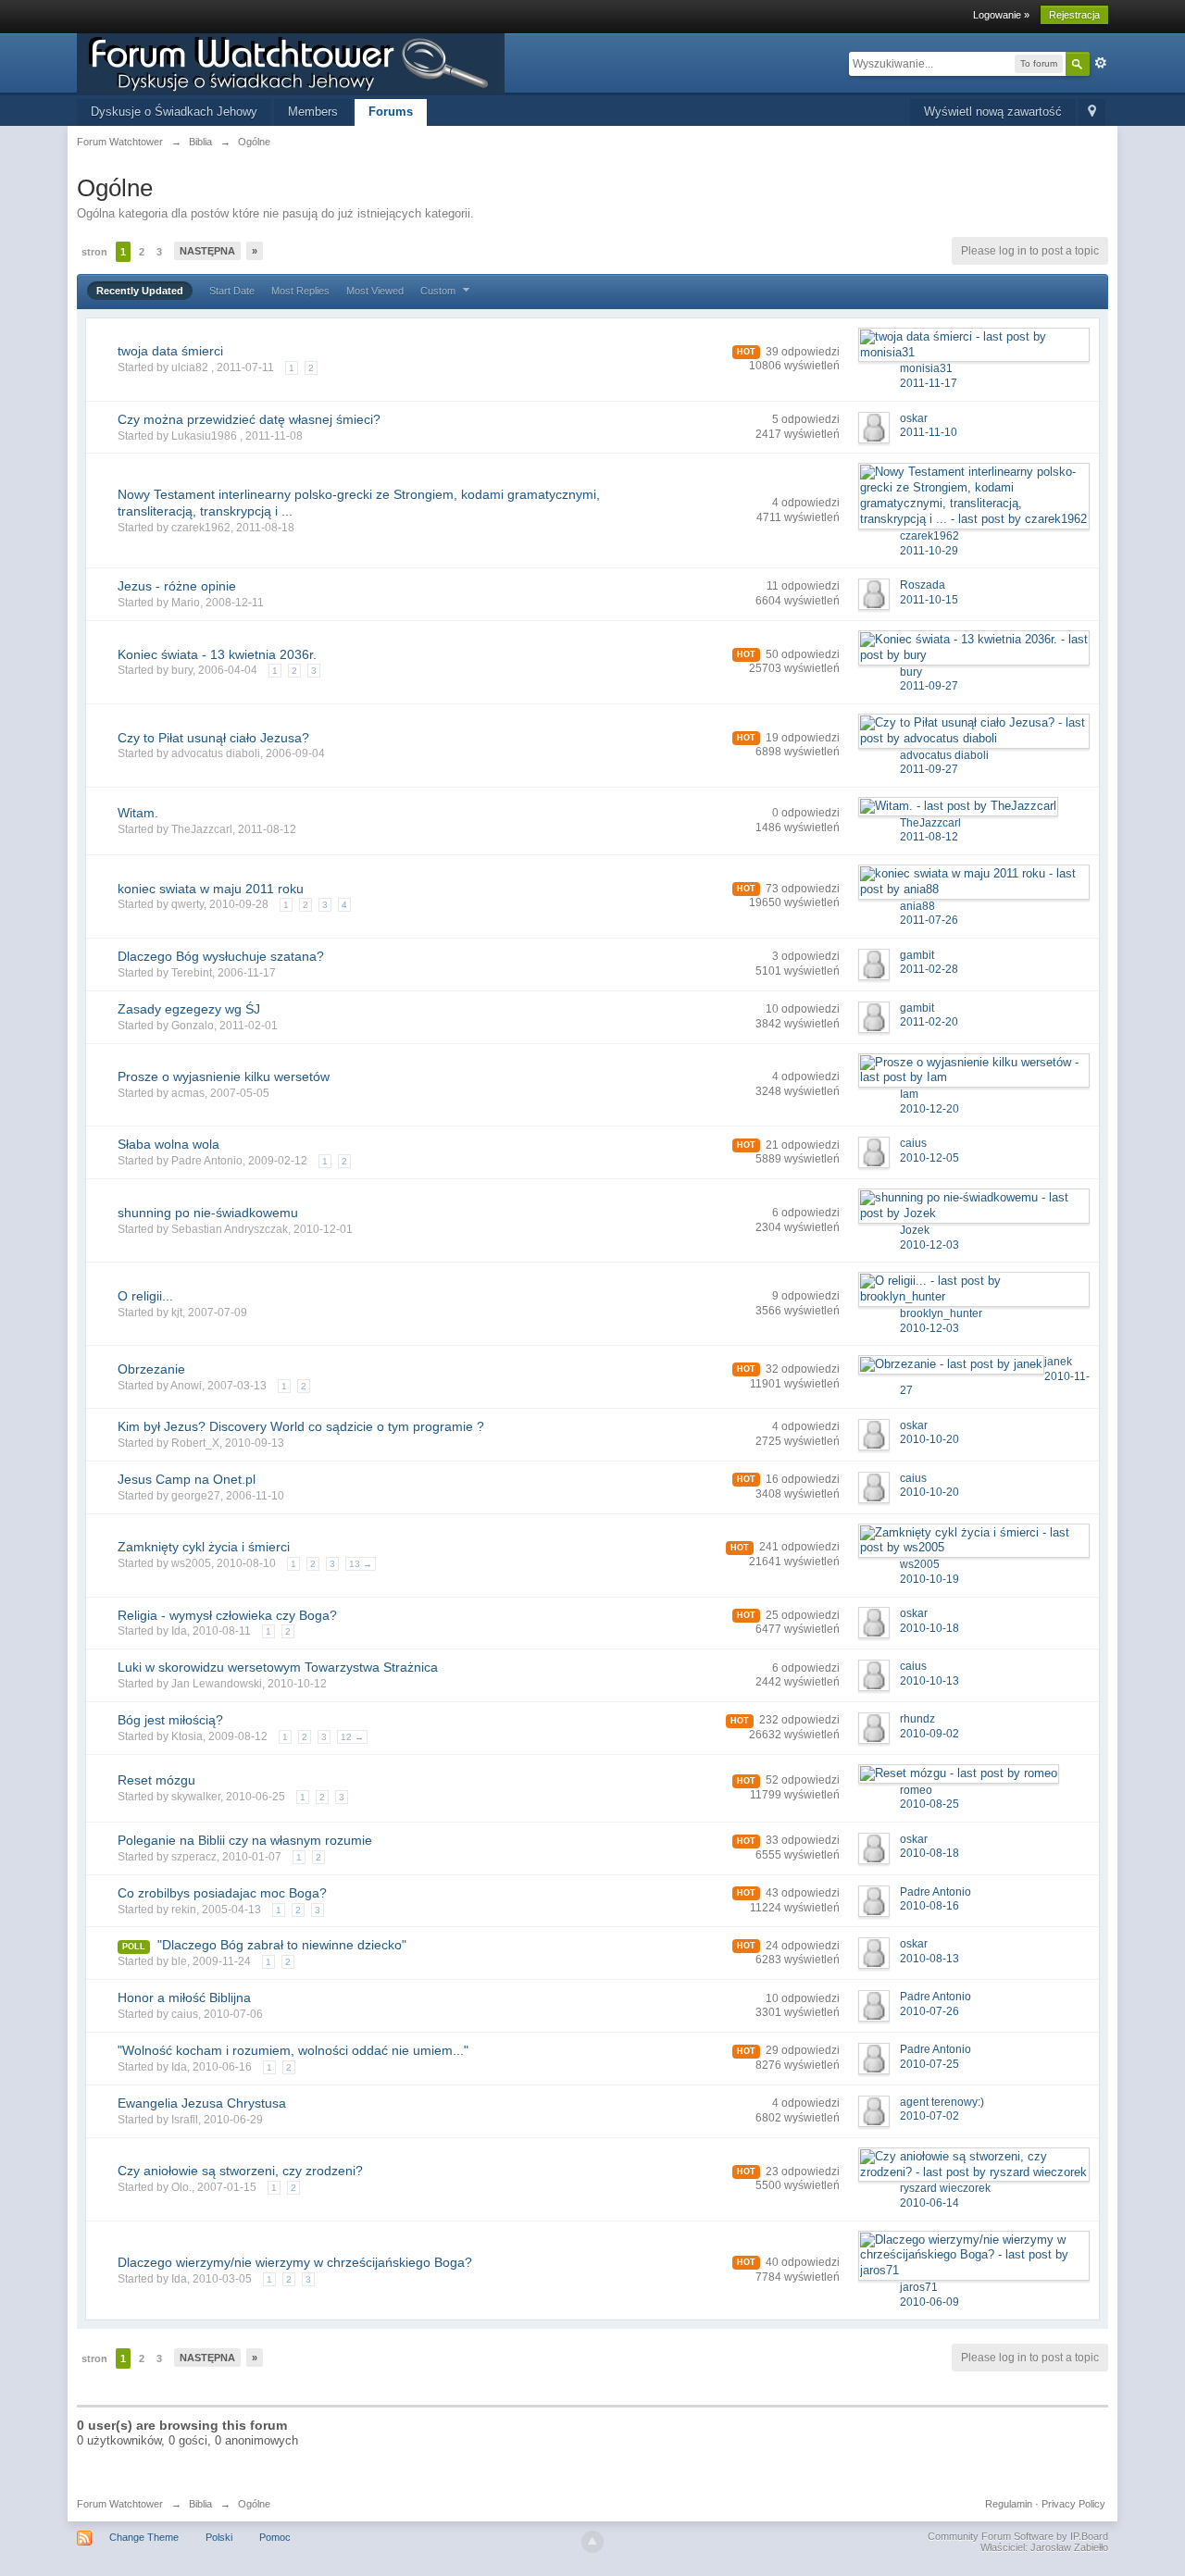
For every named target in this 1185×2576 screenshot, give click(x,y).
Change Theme (144, 2537)
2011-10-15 (929, 600)
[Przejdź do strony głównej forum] (291, 62)
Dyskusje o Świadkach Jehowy (174, 112)
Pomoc (275, 2537)
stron (94, 252)
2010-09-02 (929, 1734)
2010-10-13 (929, 1681)
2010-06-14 (929, 2203)
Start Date (232, 291)
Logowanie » (1001, 15)
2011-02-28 (929, 969)
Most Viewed (375, 291)
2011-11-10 (929, 432)
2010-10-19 (929, 1579)
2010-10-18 (929, 1628)
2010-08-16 (929, 1906)
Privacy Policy (1073, 2504)
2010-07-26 (929, 2011)
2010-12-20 (929, 1109)
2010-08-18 (929, 1853)
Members (313, 112)
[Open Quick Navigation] (1092, 112)
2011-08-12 (929, 837)
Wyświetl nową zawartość (993, 112)
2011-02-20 (929, 1022)
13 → (361, 1564)
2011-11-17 (929, 383)
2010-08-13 (929, 1959)
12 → (352, 1737)
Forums (391, 112)
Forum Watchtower (120, 2504)
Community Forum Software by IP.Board (1018, 2536)
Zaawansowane (1101, 63)
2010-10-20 (929, 1439)
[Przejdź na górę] (592, 2542)
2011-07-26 (929, 920)
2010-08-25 (929, 1804)
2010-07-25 (929, 2064)
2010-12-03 (929, 1245)
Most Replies (300, 291)
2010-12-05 (929, 1158)
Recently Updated (140, 291)
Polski (219, 2537)
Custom (439, 291)
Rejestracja (1074, 15)
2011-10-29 (929, 551)
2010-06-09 (929, 2302)
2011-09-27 (929, 686)
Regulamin (1009, 2504)
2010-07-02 (929, 2116)
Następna (207, 251)
